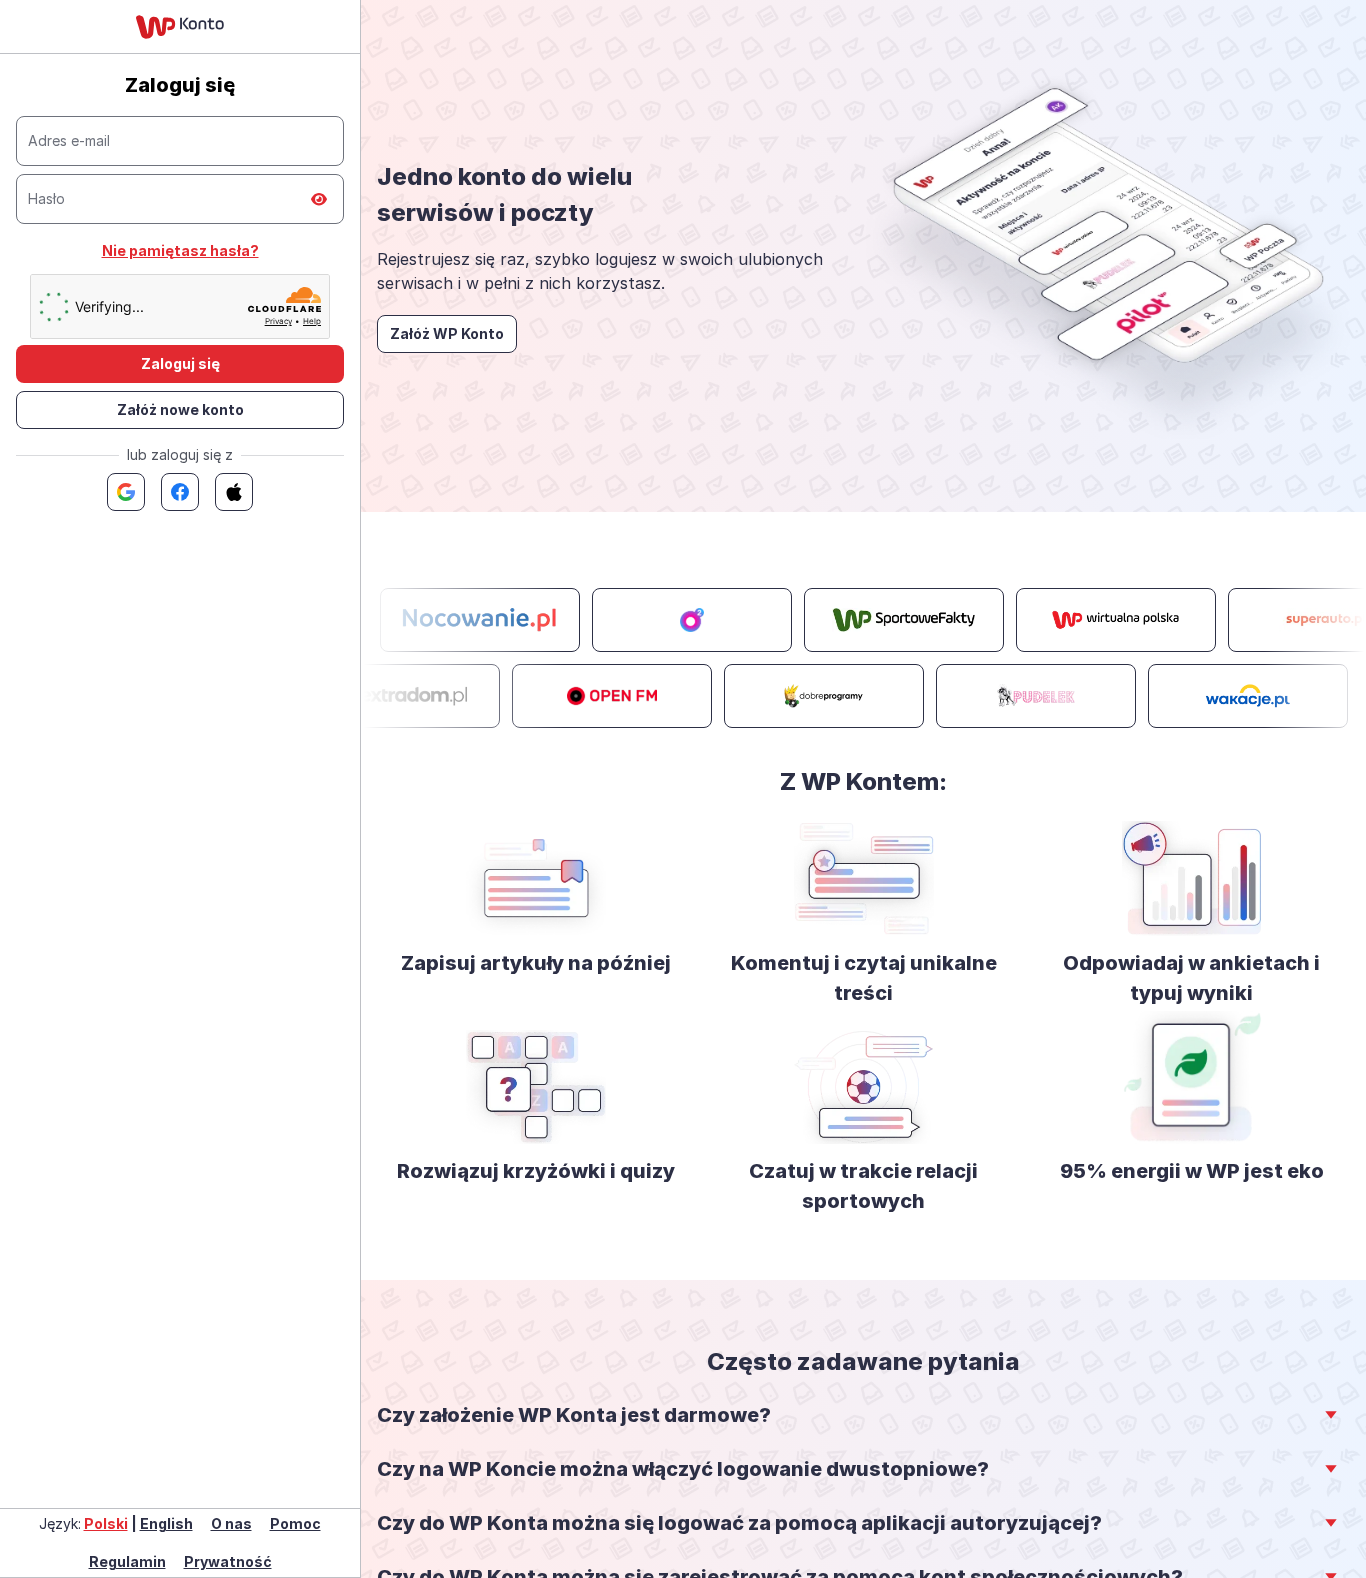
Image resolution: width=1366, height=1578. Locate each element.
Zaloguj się (180, 363)
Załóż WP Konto (447, 333)
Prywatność (228, 1561)
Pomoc (295, 1523)
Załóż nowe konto (180, 409)
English (166, 1523)
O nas (231, 1523)
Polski (106, 1523)
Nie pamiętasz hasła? (180, 250)
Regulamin (127, 1561)
